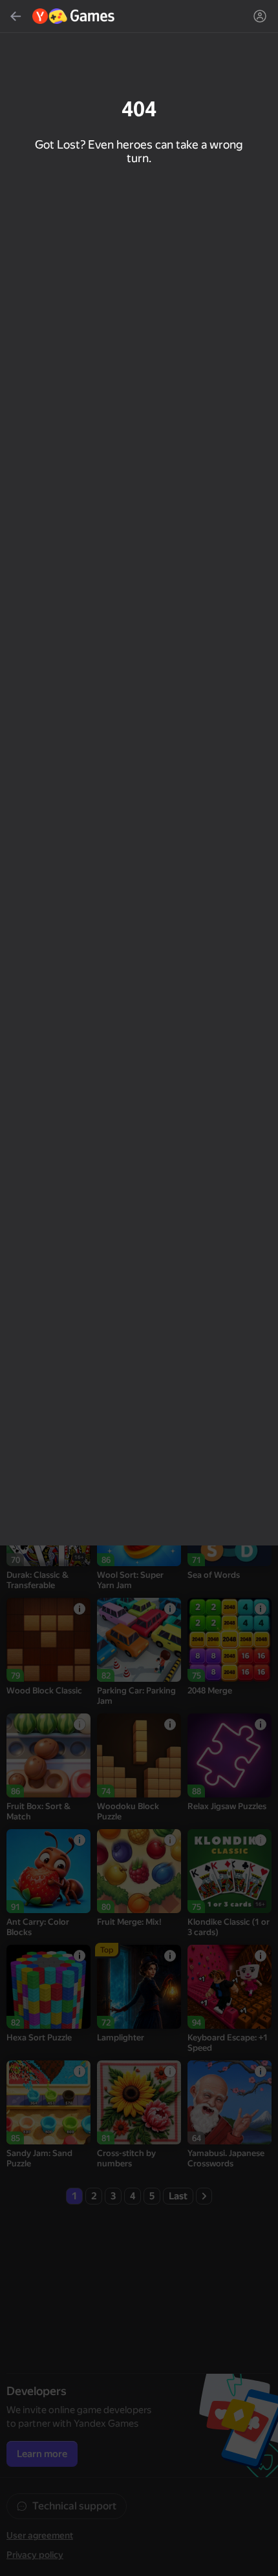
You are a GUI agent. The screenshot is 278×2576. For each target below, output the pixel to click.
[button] (139, 1288)
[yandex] (74, 16)
